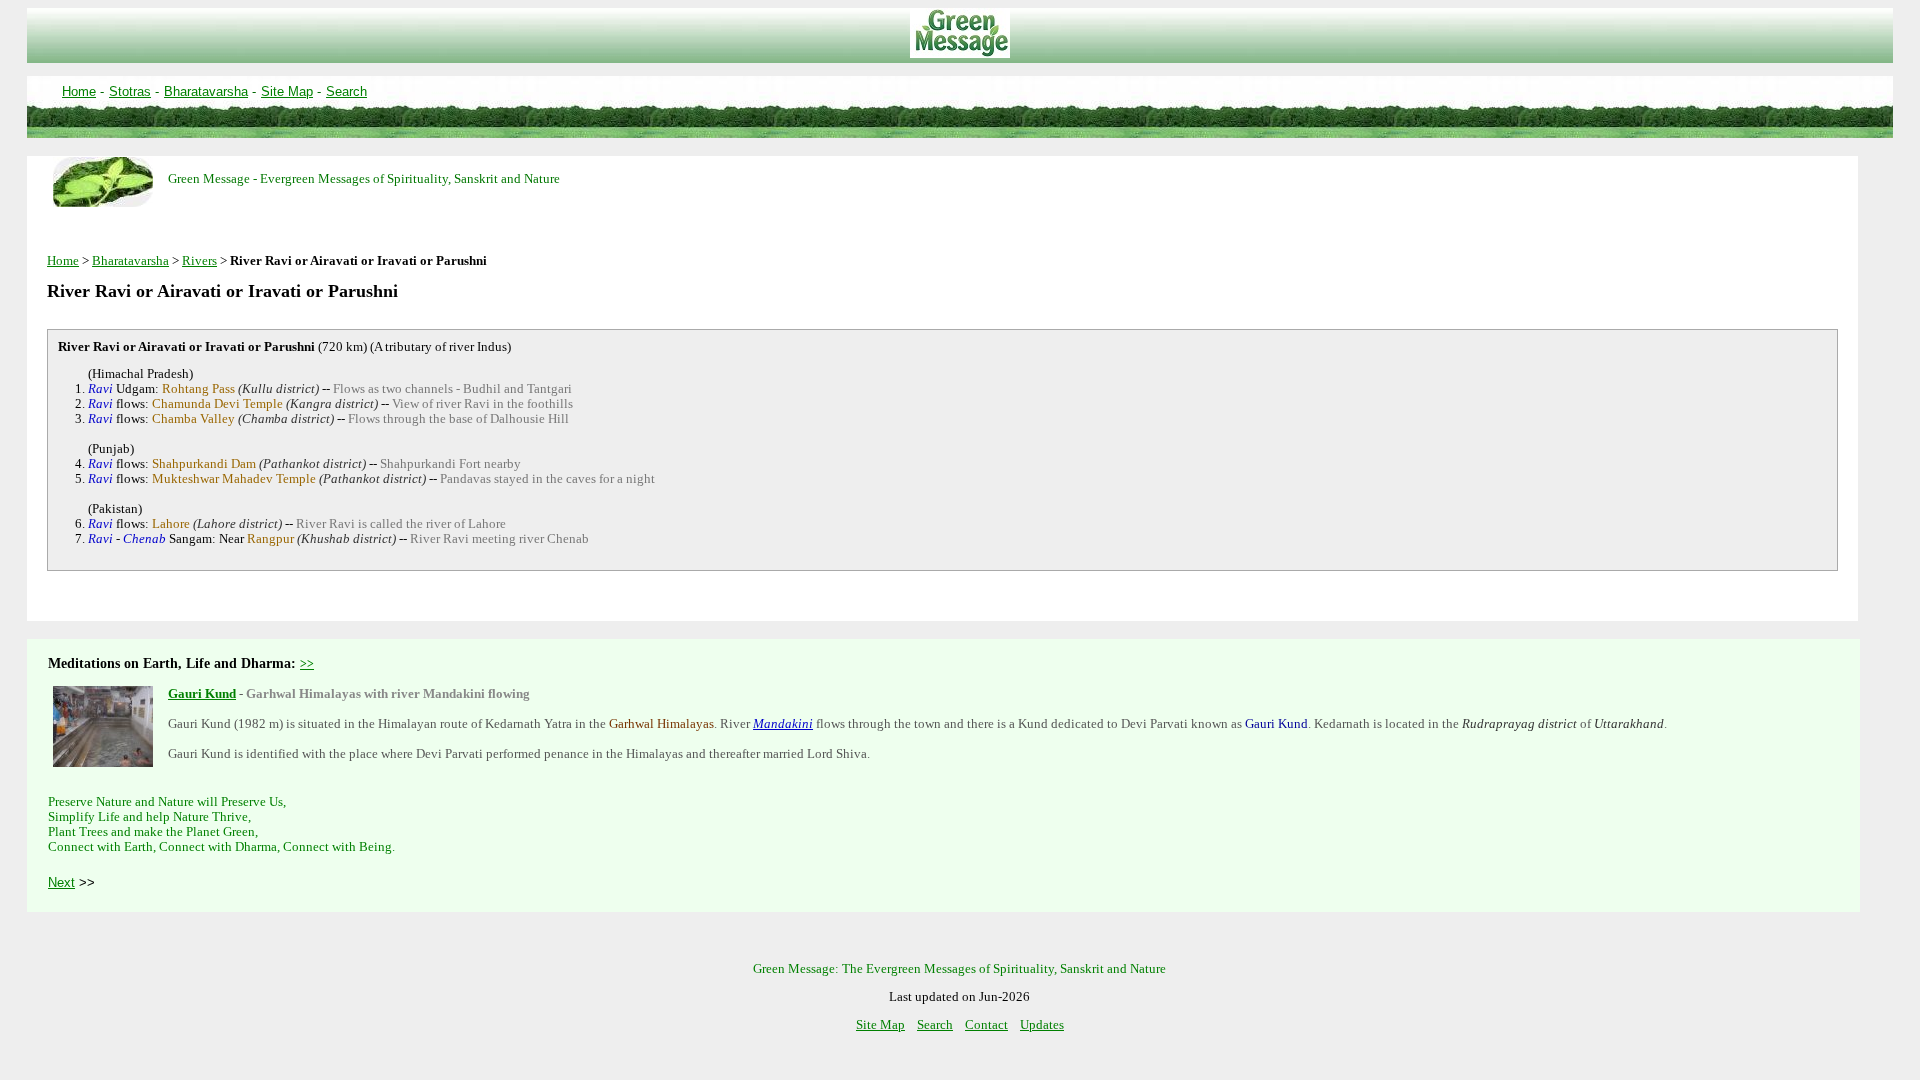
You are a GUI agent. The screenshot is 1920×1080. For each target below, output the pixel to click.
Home (79, 91)
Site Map (287, 91)
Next (61, 882)
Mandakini (783, 724)
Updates (1042, 1025)
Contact (986, 1025)
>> (307, 664)
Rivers (199, 261)
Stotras (130, 91)
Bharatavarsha (206, 91)
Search (346, 91)
